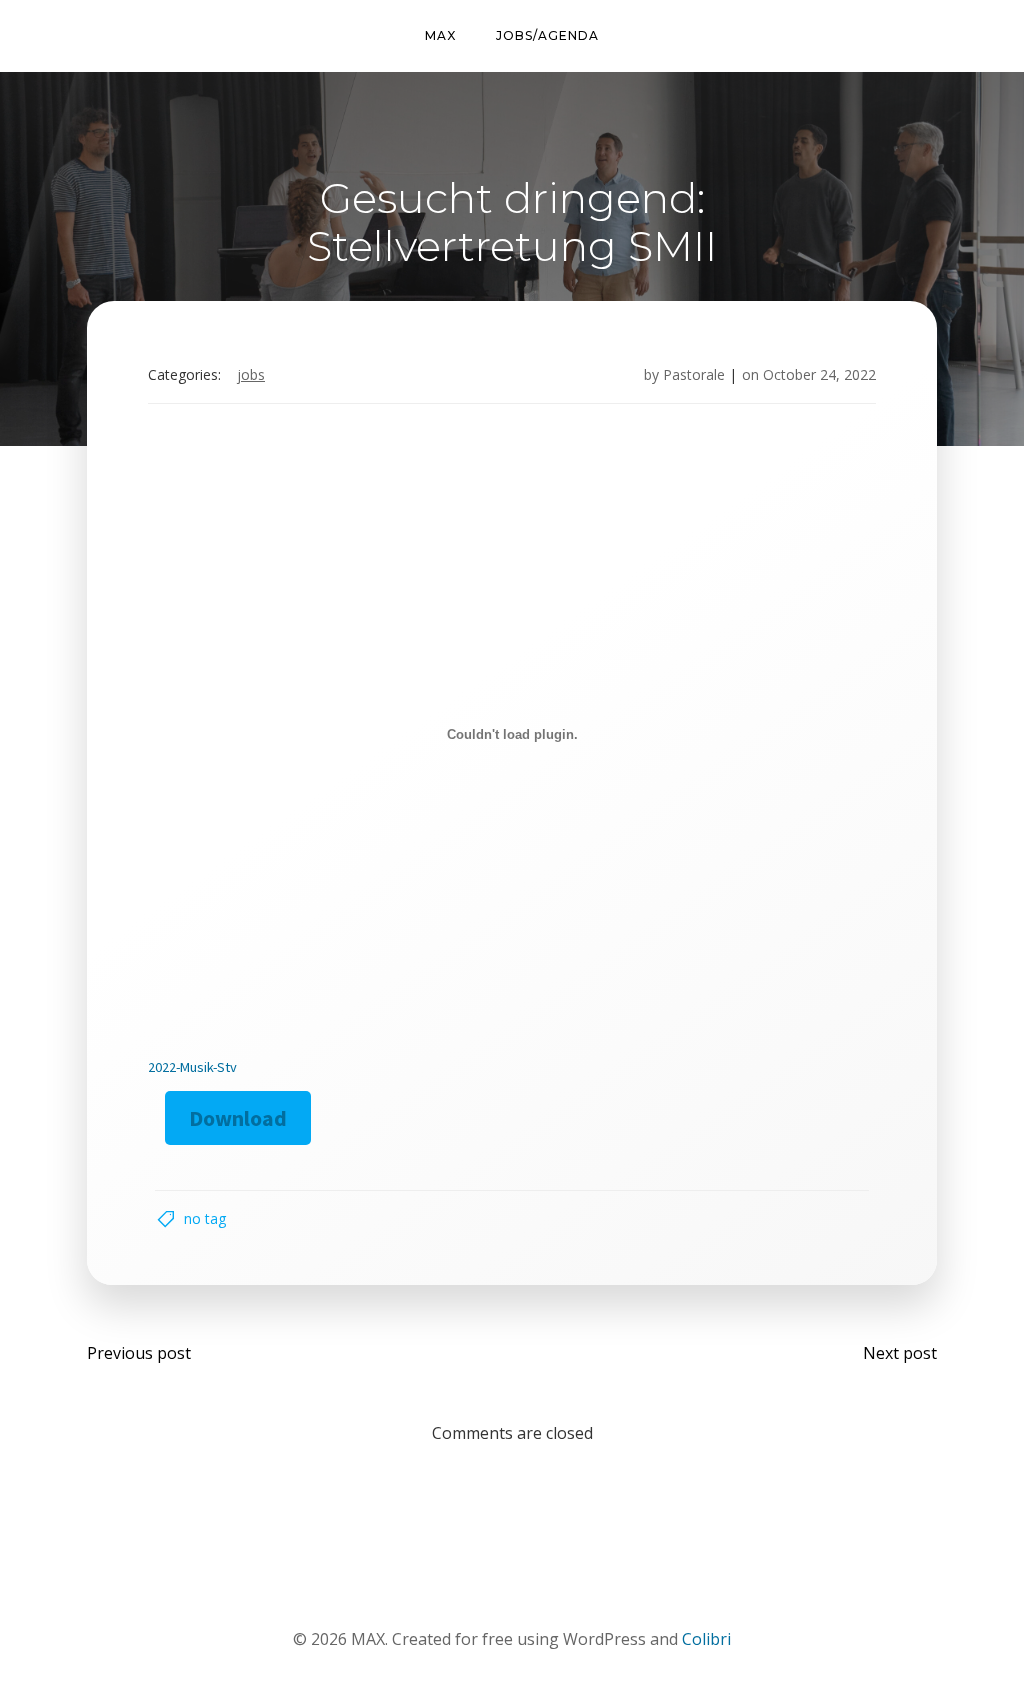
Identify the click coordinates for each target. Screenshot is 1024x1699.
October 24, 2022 (819, 374)
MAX (440, 35)
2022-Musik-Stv (192, 1067)
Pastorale (694, 374)
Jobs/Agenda (547, 35)
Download (238, 1118)
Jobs (251, 374)
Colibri (706, 1639)
